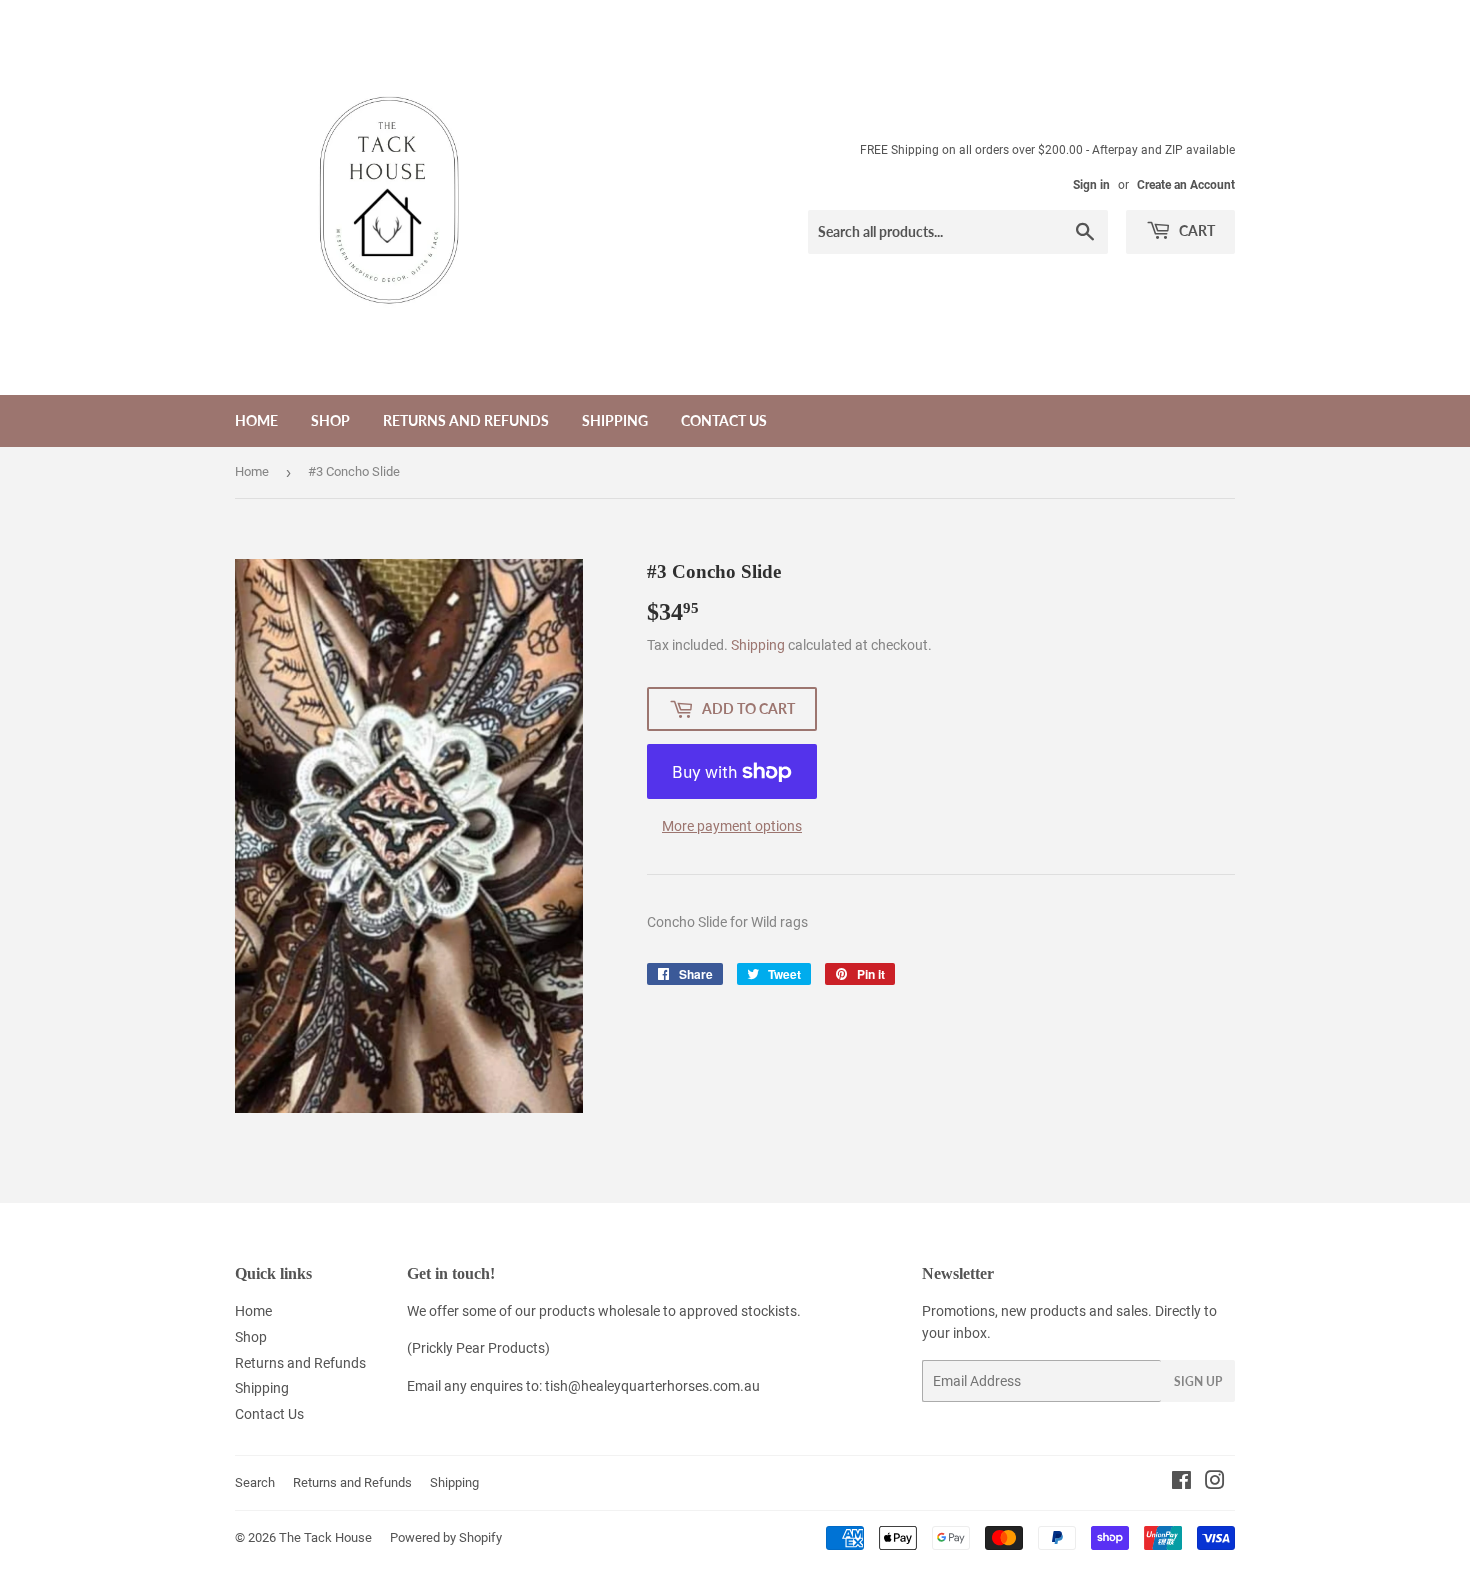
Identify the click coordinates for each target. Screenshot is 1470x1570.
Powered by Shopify (446, 1537)
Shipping (615, 420)
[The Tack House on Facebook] (1181, 1483)
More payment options (732, 826)
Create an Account (1186, 185)
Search (255, 1482)
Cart (1195, 230)
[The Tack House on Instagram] (1215, 1483)
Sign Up (1198, 1381)
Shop (330, 420)
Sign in (1091, 185)
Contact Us (724, 420)
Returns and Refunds (466, 420)
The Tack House (325, 1537)
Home (256, 420)
